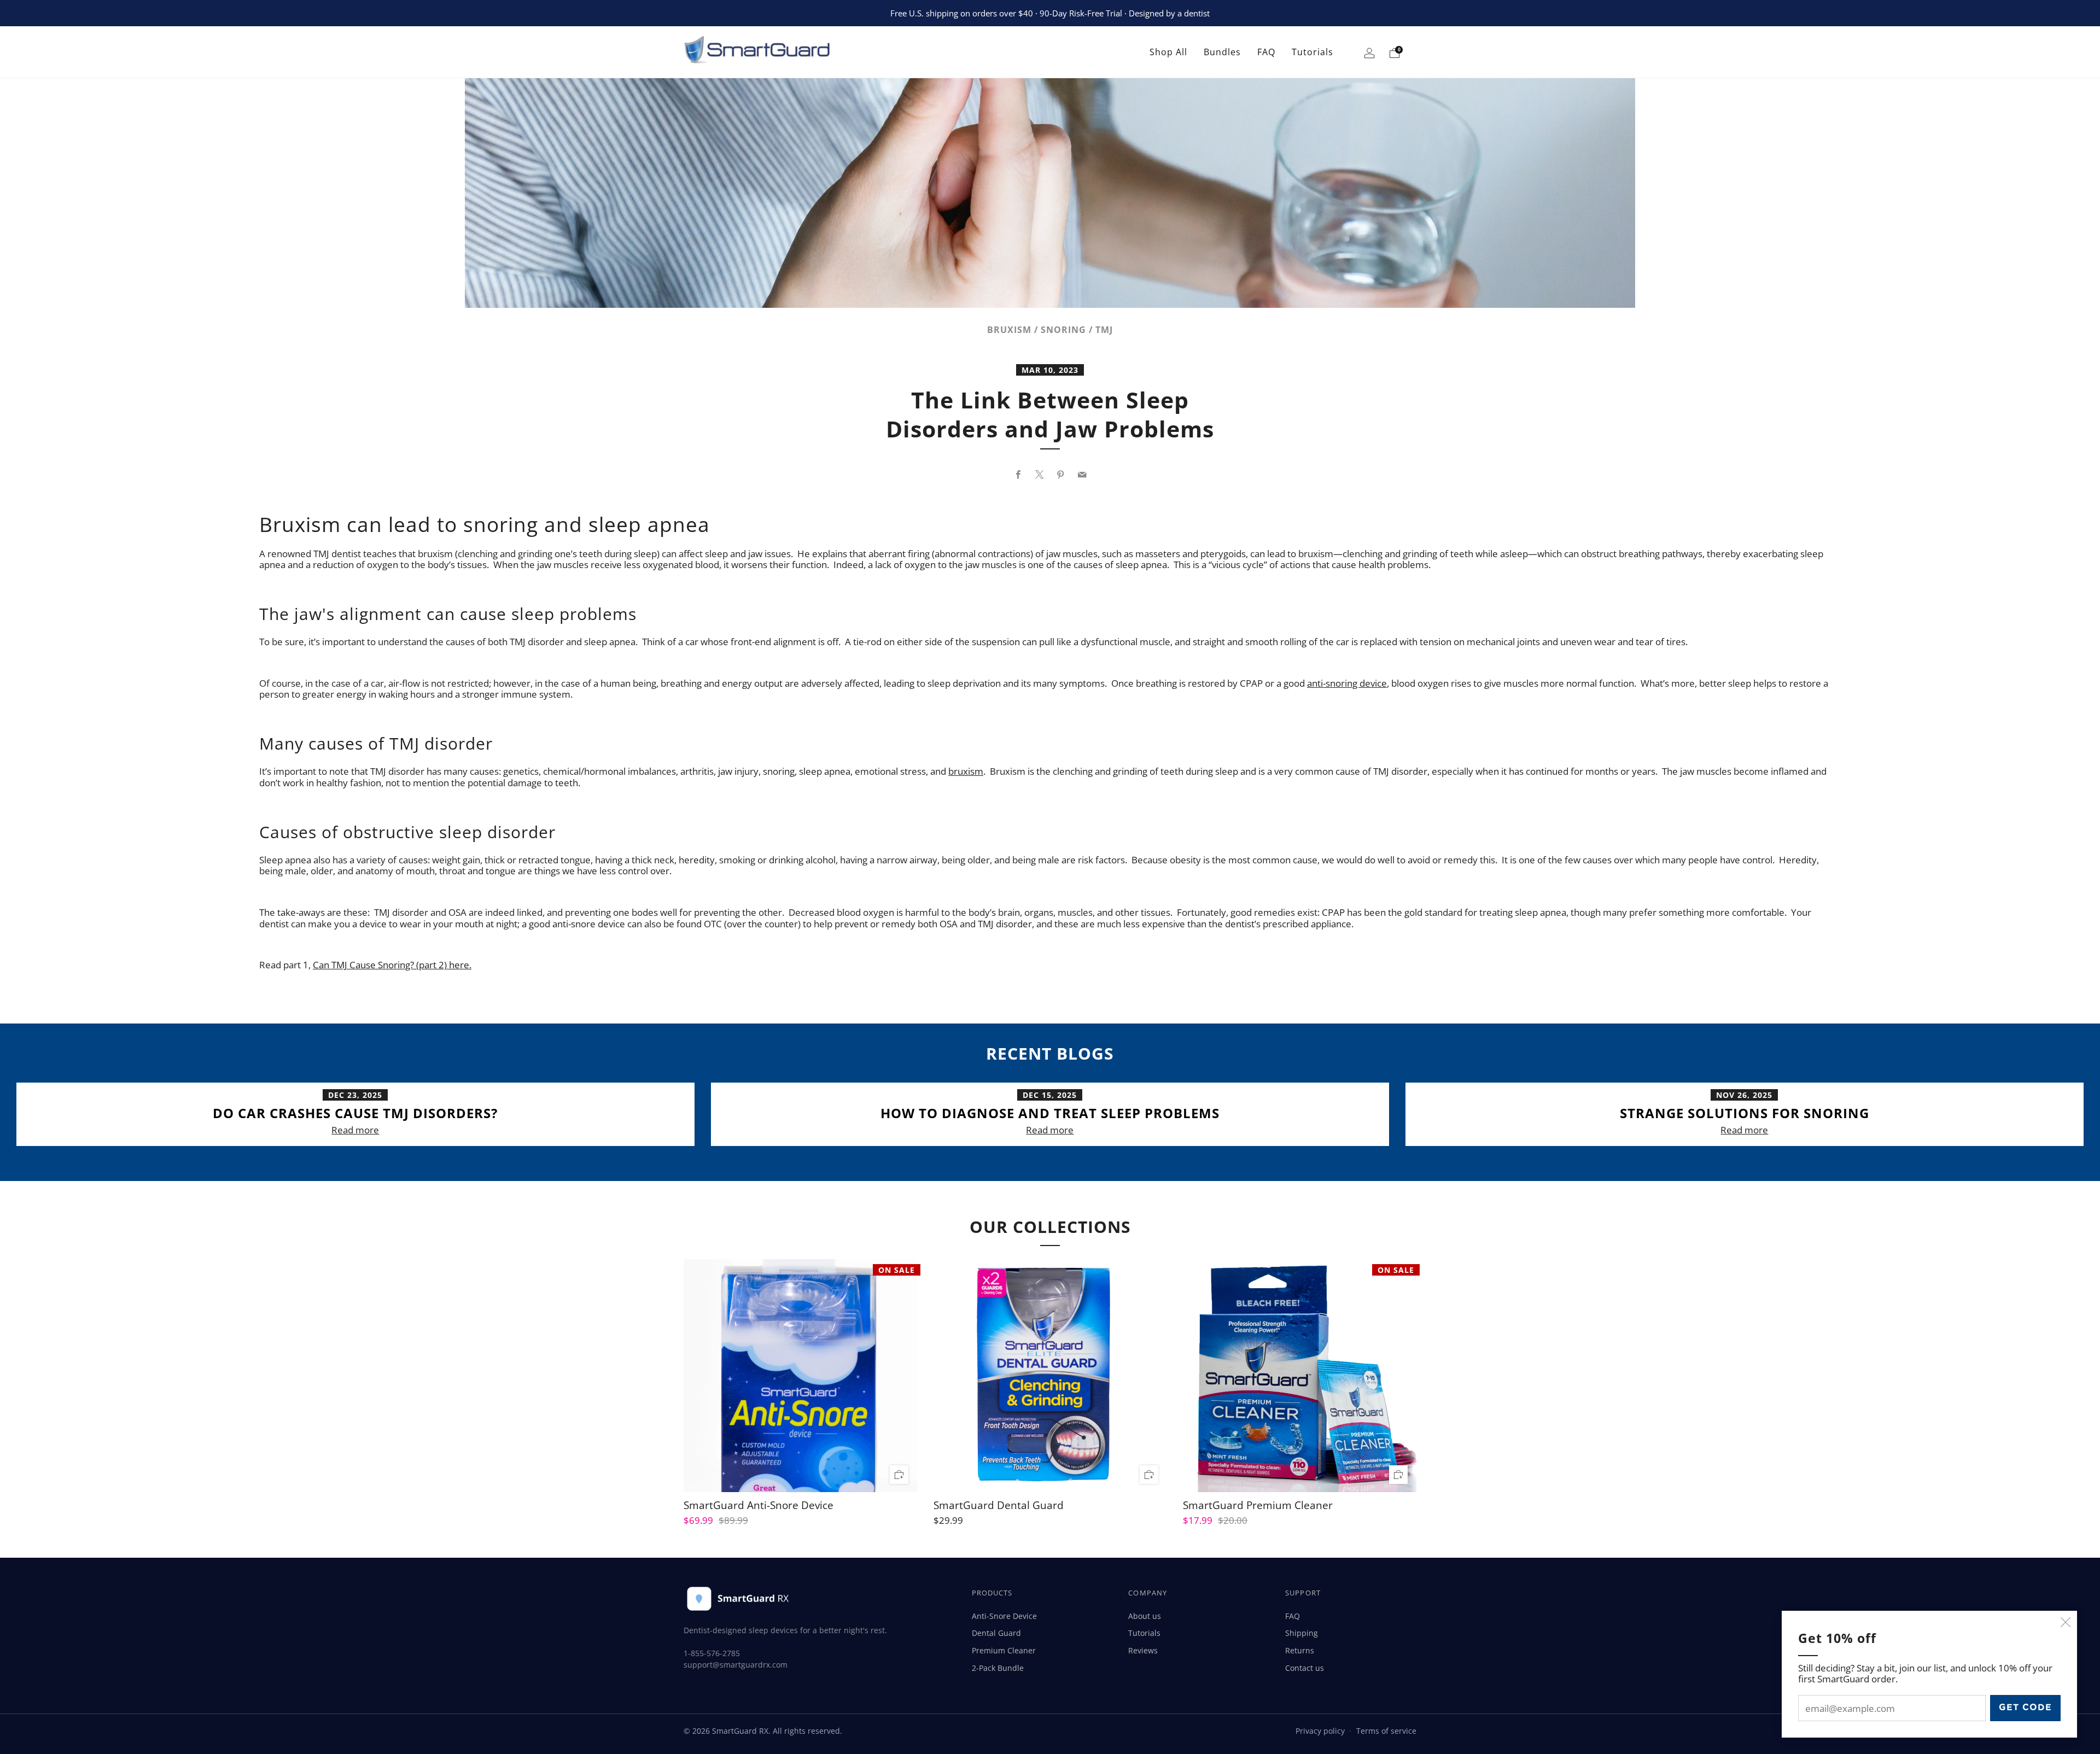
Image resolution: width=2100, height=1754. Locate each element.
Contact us (1305, 1668)
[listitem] (1050, 13)
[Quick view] (899, 1474)
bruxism (966, 771)
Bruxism (1009, 330)
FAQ (1266, 52)
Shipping (1302, 1633)
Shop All (1168, 52)
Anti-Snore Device (1004, 1616)
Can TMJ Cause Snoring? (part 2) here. (392, 965)
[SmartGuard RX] (771, 52)
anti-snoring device (1347, 683)
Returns (1300, 1650)
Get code (2025, 1708)
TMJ (1104, 330)
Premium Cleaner (1004, 1650)
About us (1145, 1616)
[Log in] (1369, 55)
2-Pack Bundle (998, 1668)
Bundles (1222, 52)
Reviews (1143, 1650)
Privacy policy (1320, 1731)
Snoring (1063, 330)
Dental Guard (996, 1633)
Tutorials (1312, 52)
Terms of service (1386, 1731)
